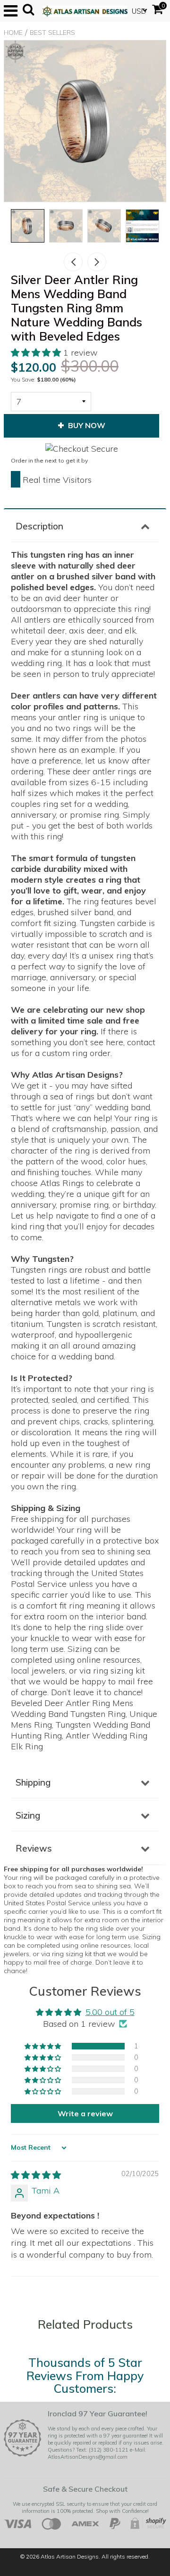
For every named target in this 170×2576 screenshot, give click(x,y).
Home (13, 33)
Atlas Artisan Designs (70, 2556)
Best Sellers (52, 33)
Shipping (33, 1782)
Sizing (28, 1815)
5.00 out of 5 (110, 2012)
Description (39, 526)
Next (97, 262)
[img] (36, 2175)
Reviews (34, 1848)
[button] (37, 353)
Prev (73, 262)
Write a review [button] (85, 2113)
